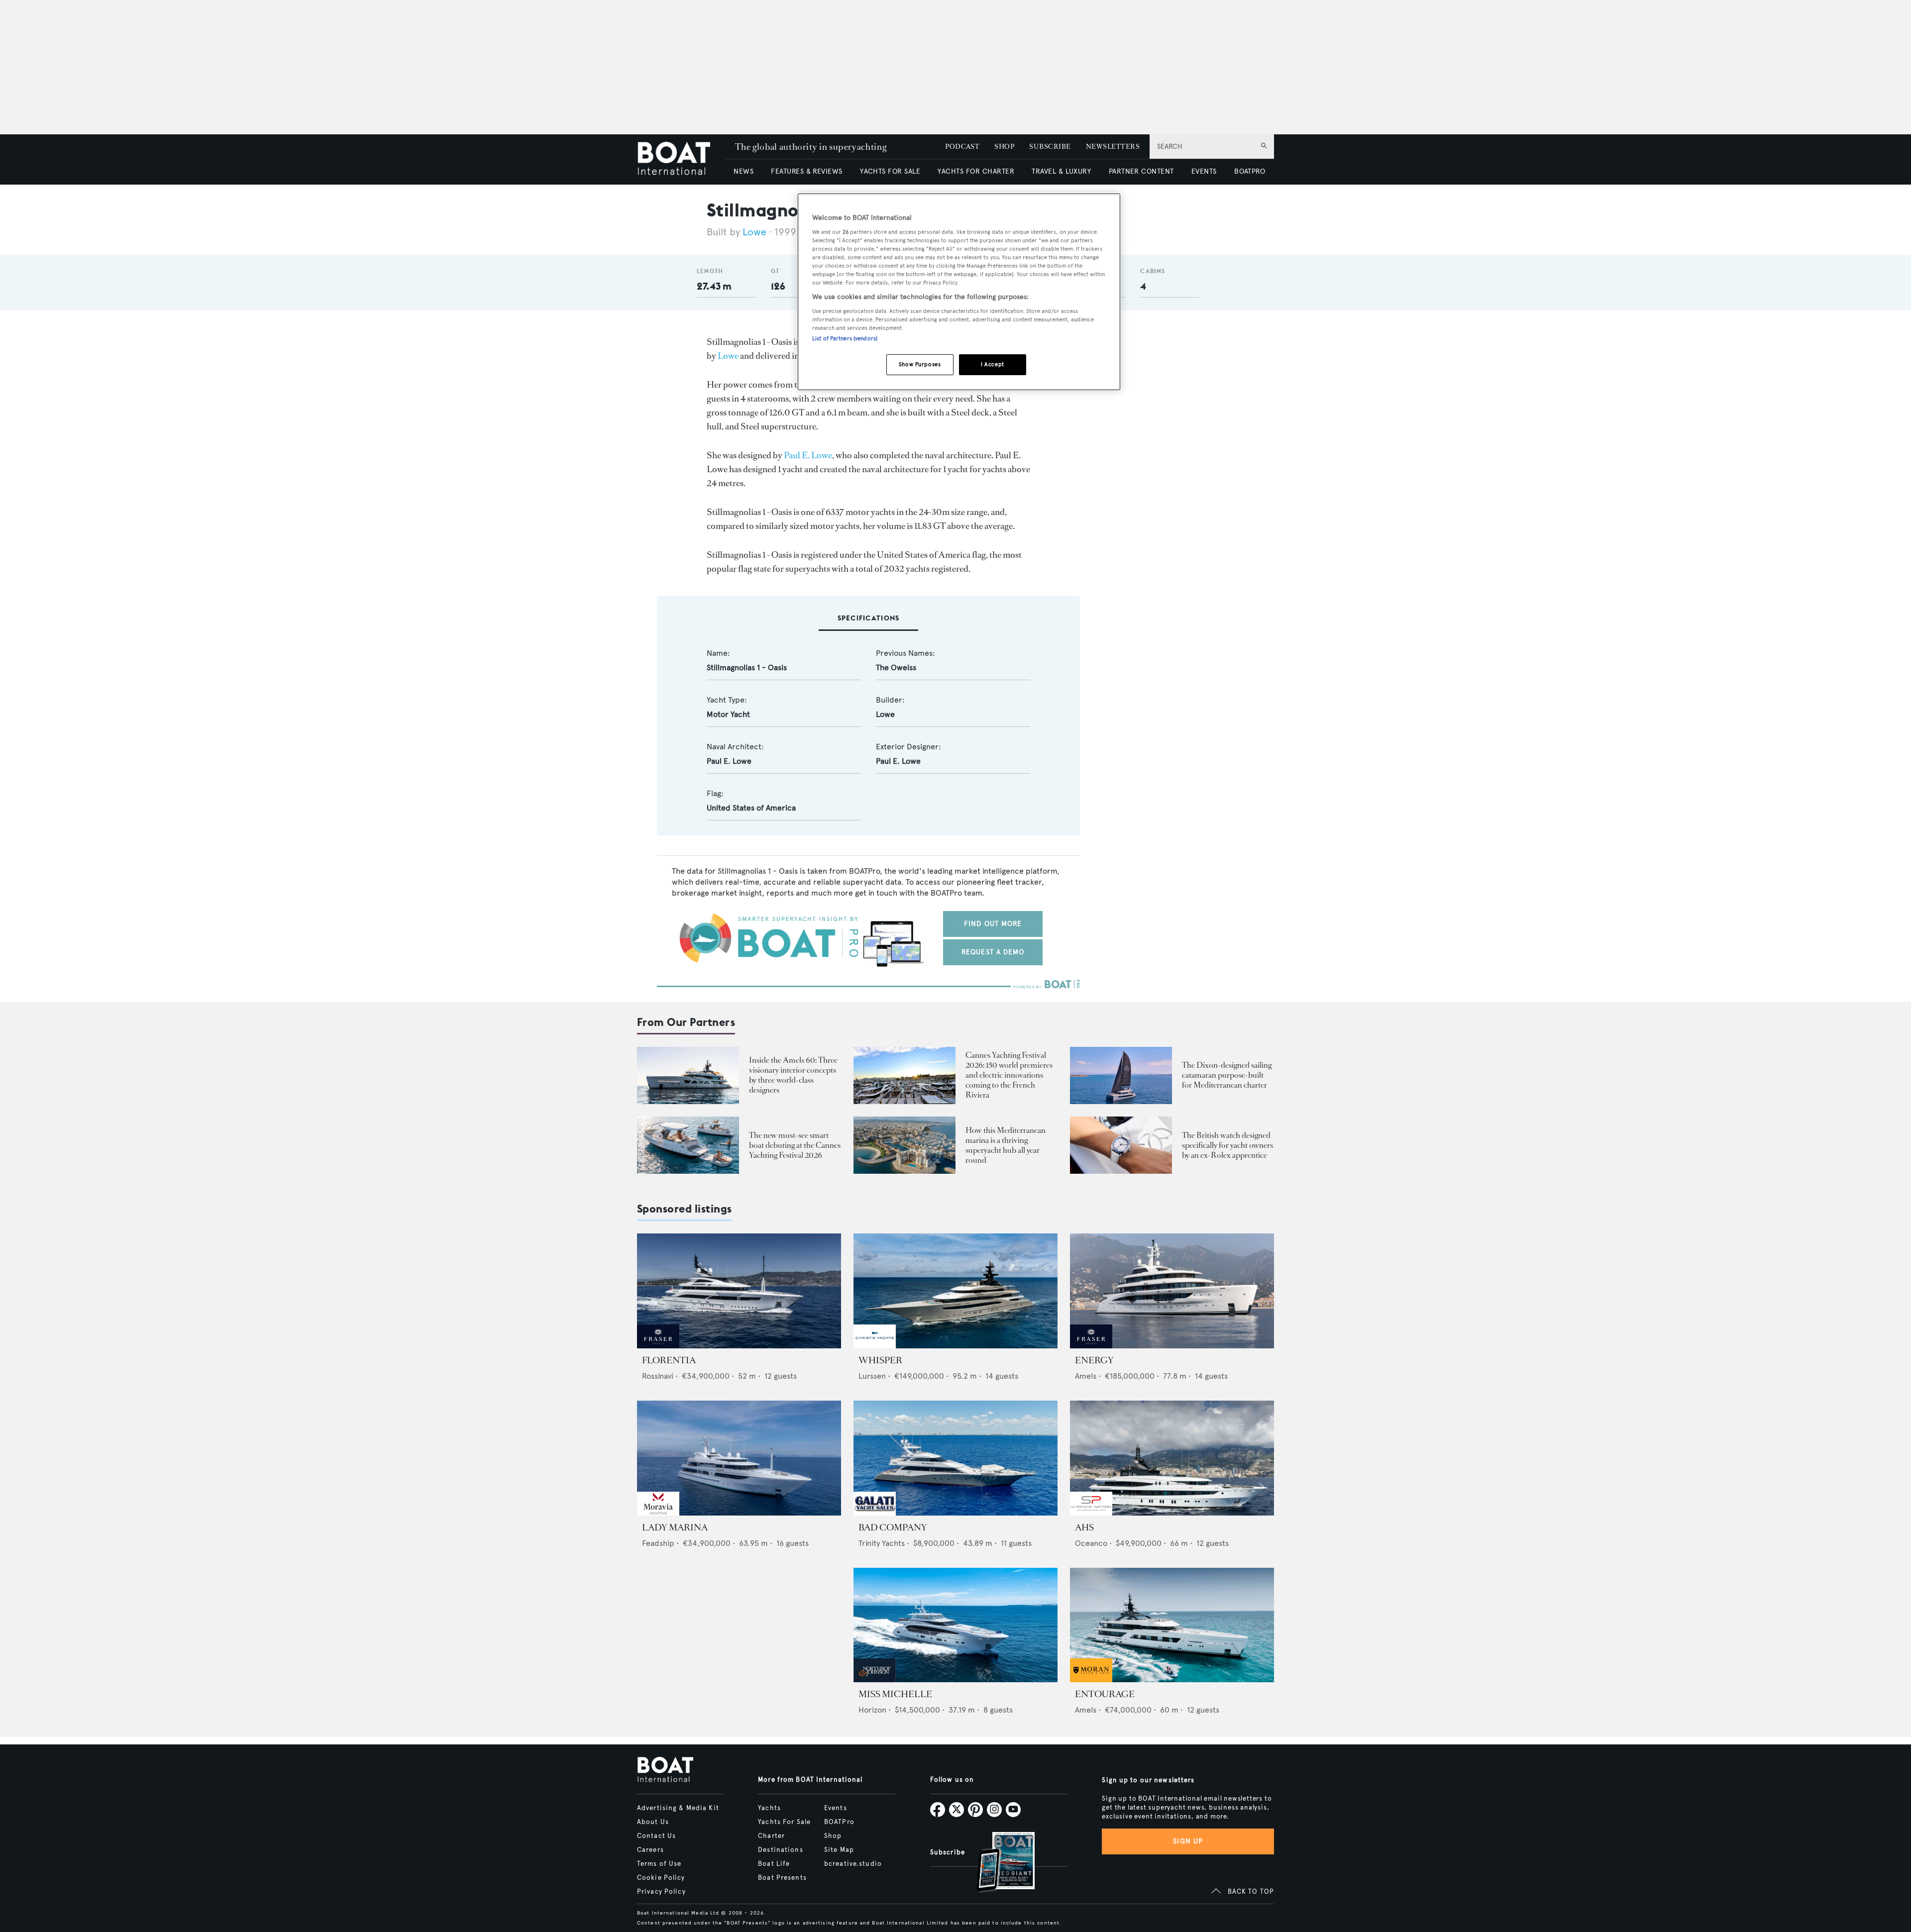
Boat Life (774, 1864)
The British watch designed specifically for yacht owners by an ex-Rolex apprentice (1227, 1145)
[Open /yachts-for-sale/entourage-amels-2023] (1172, 1625)
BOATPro (839, 1822)
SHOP (1004, 147)
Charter (771, 1836)
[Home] (681, 159)
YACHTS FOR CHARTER (976, 171)
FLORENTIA (669, 1360)
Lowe (754, 232)
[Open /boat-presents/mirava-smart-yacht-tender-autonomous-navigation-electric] (688, 1145)
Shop (833, 1836)
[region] (959, 292)
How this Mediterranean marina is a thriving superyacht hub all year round (1006, 1145)
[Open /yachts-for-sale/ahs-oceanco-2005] (1172, 1458)
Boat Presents (782, 1878)
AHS (1084, 1527)
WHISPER (880, 1360)
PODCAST (962, 147)
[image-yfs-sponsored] (658, 1346)
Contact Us (656, 1836)
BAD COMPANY (893, 1527)
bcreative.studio (853, 1864)
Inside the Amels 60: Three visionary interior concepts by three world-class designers (793, 1075)
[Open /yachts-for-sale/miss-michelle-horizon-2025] (955, 1625)
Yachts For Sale (784, 1822)
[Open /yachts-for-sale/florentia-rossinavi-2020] (739, 1291)
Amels (1086, 1376)
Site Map (839, 1850)
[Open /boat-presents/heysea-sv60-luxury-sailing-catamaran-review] (1121, 1075)
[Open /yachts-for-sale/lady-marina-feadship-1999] (739, 1458)
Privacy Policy (661, 1892)
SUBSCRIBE (1050, 147)
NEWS (743, 171)
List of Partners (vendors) (845, 338)
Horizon (872, 1710)
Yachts (769, 1808)
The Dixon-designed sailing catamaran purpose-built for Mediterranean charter (1227, 1075)
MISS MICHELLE (895, 1694)
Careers (650, 1850)
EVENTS (1204, 171)
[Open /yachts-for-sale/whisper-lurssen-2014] (955, 1291)
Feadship (658, 1543)
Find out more (993, 924)
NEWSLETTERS (1113, 147)
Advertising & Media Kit (678, 1808)
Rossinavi (658, 1376)
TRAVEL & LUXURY (1061, 171)
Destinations (780, 1850)
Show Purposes (920, 364)
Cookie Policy (661, 1878)
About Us (653, 1822)
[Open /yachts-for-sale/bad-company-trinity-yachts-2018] (955, 1458)
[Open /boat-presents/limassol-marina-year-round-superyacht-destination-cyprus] (904, 1145)
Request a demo (993, 952)
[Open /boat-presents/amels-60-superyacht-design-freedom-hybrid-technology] (688, 1075)
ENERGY (1094, 1360)
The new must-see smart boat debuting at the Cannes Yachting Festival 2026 (795, 1145)
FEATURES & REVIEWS (807, 171)
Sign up (1188, 1841)
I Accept (993, 364)
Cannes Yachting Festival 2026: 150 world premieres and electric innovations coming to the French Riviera (1009, 1075)
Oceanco (1091, 1543)
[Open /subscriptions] (997, 1863)
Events (836, 1808)
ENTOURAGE (1105, 1694)
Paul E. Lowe (808, 455)
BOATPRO (1250, 171)
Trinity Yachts (882, 1543)
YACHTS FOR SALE (890, 171)
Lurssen (872, 1376)
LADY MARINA (675, 1527)
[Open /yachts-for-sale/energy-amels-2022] (1172, 1291)
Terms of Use (659, 1864)
